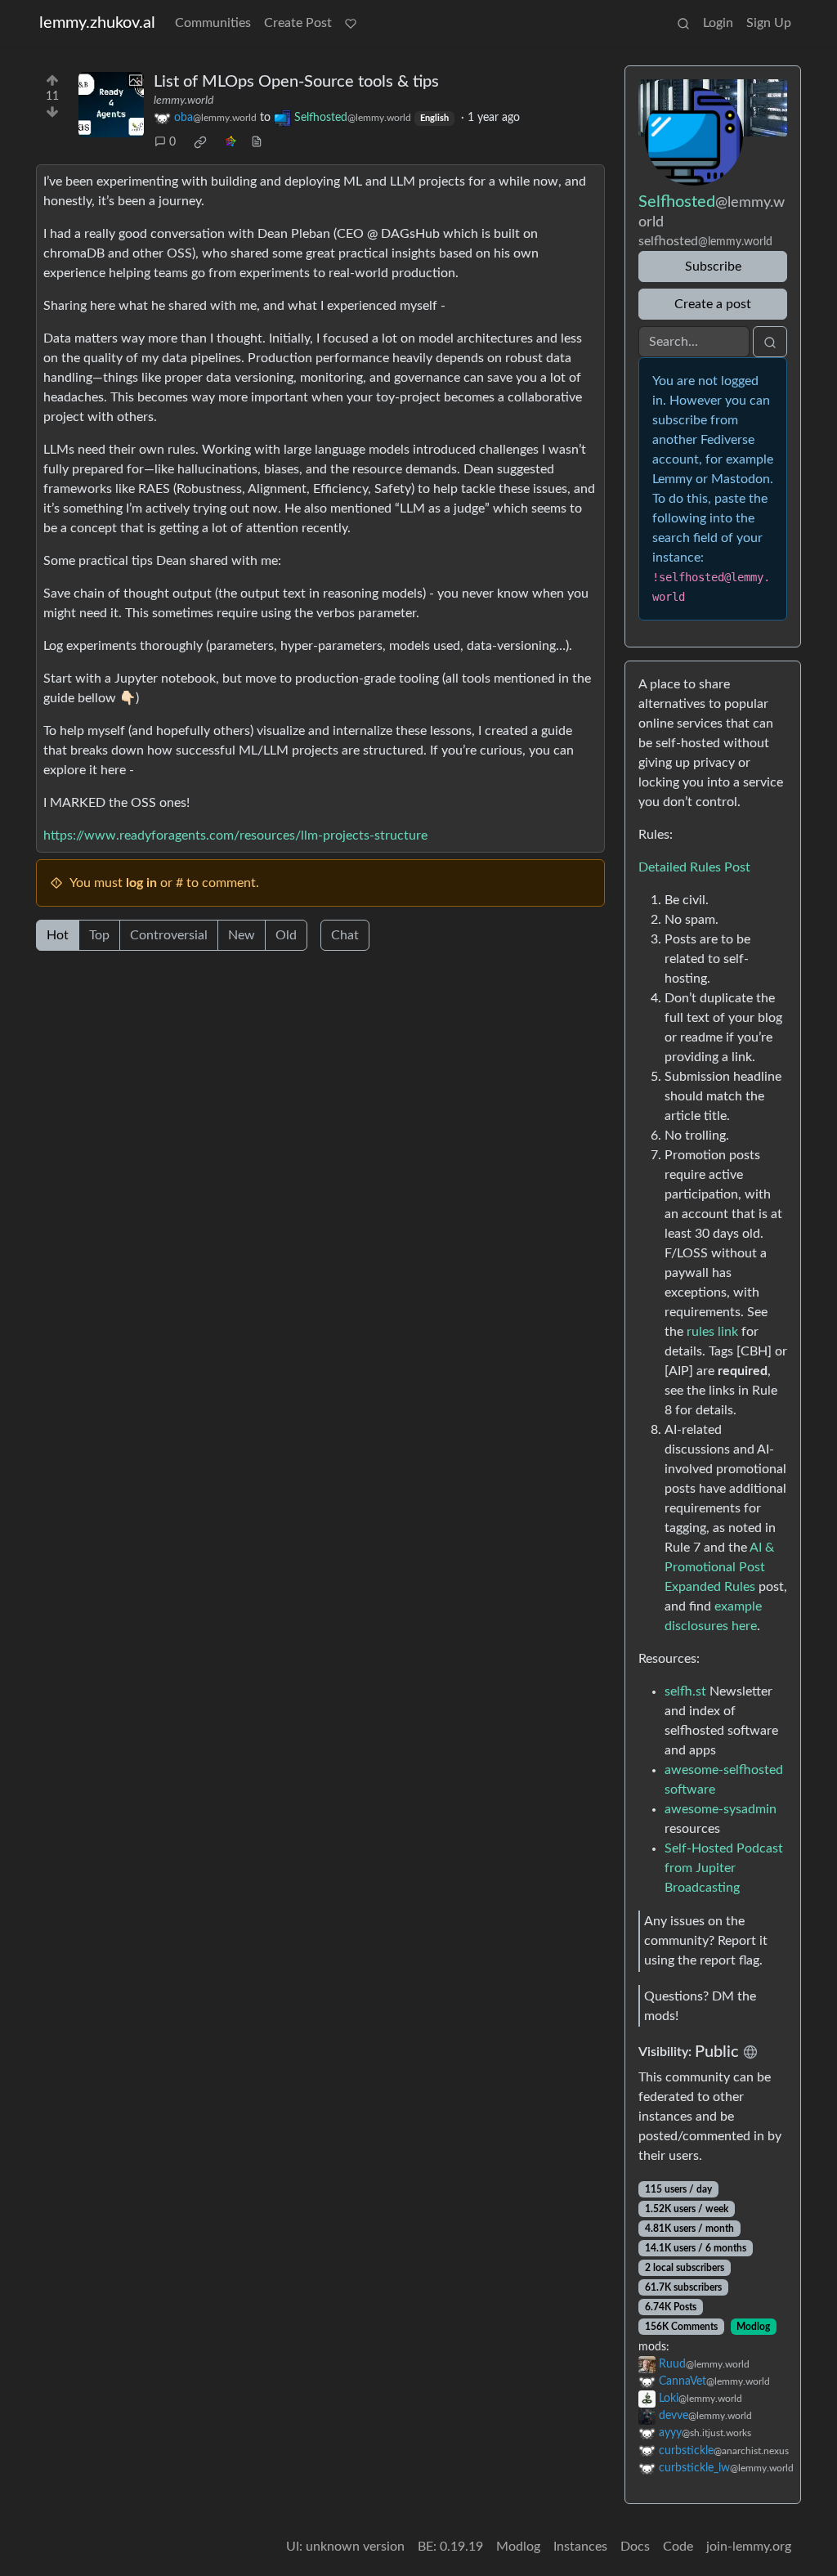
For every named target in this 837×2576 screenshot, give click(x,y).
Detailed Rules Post (694, 867)
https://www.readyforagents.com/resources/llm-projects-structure (235, 836)
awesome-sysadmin (721, 1809)
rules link (712, 1332)
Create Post (298, 23)
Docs (635, 2547)
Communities (213, 23)
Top (99, 935)
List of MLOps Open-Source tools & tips (296, 82)
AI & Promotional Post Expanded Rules (719, 1567)
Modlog (753, 2327)
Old (286, 935)
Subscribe (713, 267)
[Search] (683, 23)
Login (718, 23)
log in (141, 883)
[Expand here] (111, 105)
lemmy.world (184, 101)
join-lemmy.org (749, 2547)
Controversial (169, 935)
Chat (345, 935)
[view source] (257, 143)
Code (678, 2547)
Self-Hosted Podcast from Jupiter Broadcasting (724, 1868)
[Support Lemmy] (351, 23)
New (242, 935)
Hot (58, 935)
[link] (200, 142)
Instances (580, 2547)
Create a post (713, 304)
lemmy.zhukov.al (97, 23)
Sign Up (769, 23)
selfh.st (685, 1691)
